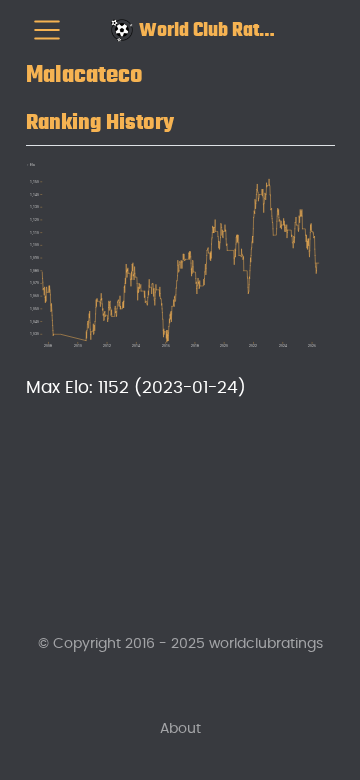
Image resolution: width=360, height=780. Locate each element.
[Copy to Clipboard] (324, 169)
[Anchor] (190, 118)
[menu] (47, 30)
